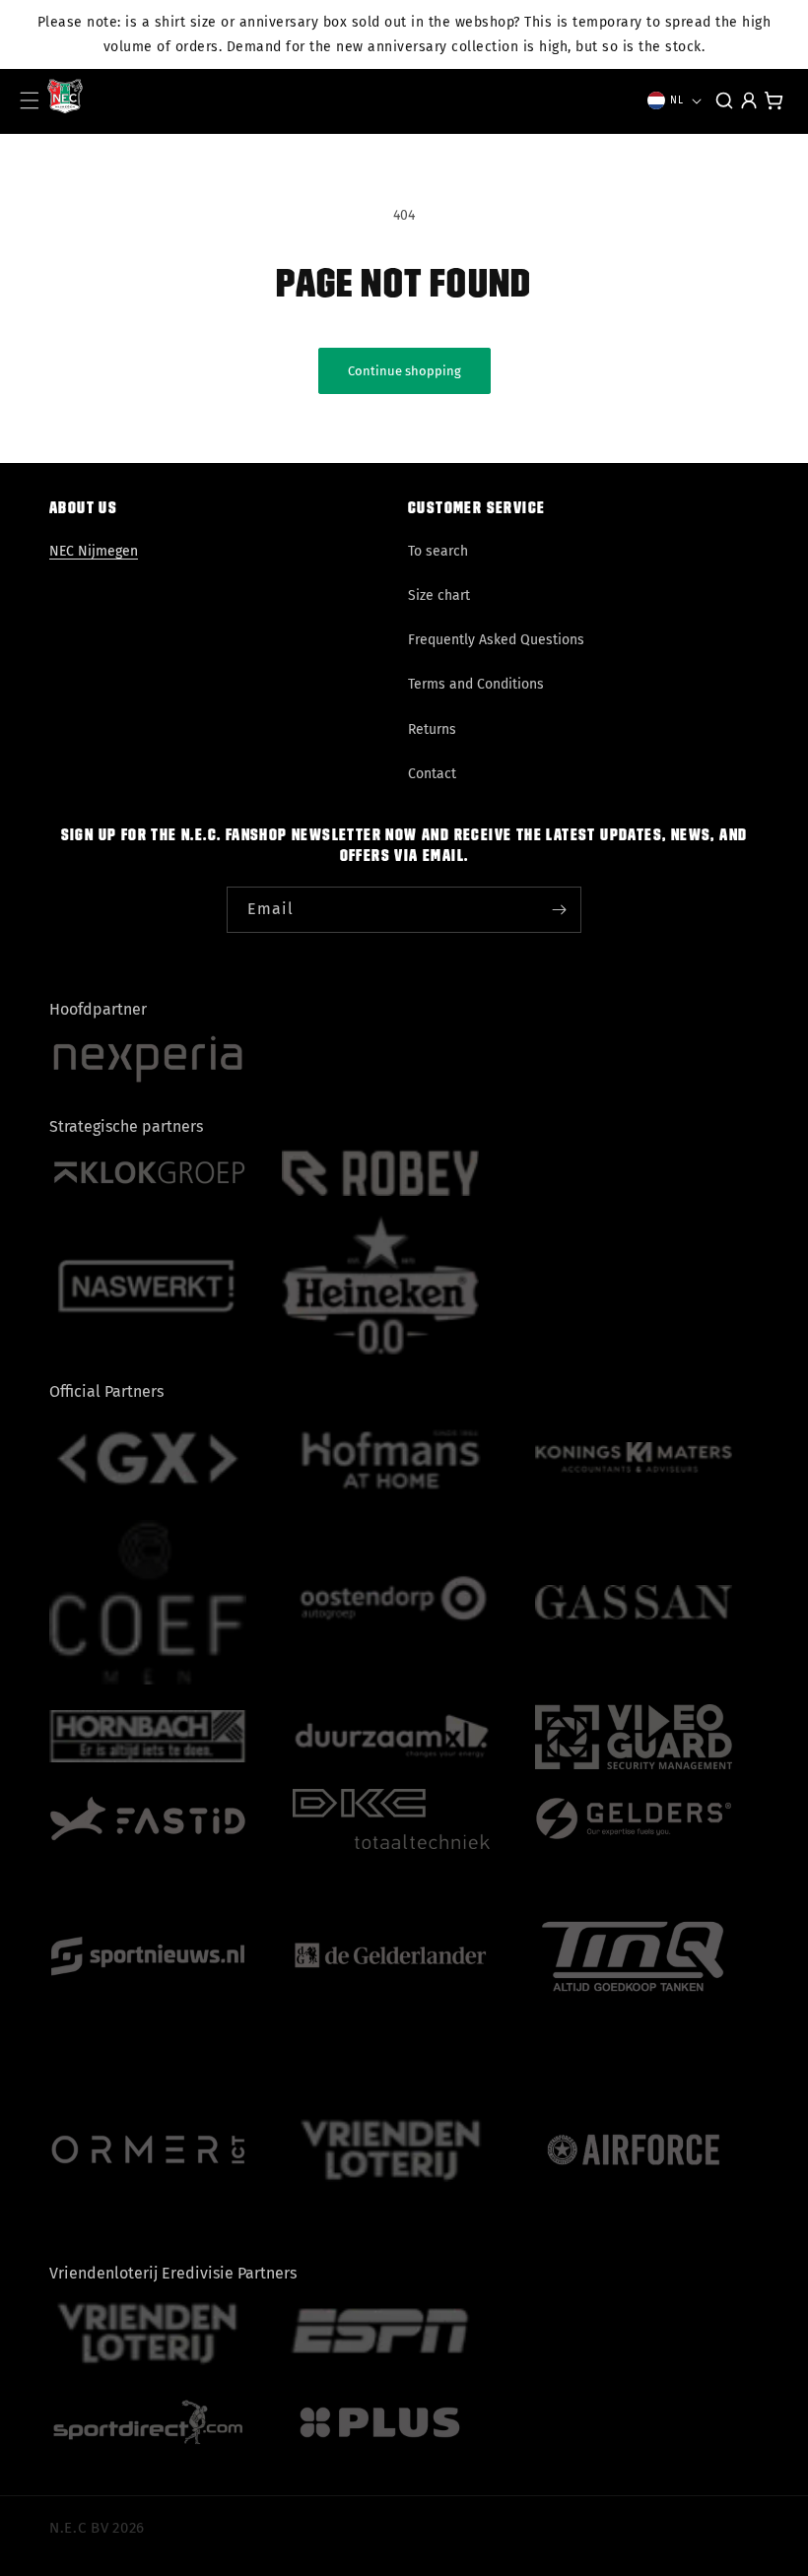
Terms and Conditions (476, 684)
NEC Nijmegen (94, 551)
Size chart (439, 595)
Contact (432, 774)
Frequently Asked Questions (496, 640)
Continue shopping (404, 371)
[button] (30, 100)
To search (438, 551)
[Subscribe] (559, 910)
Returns (432, 729)
